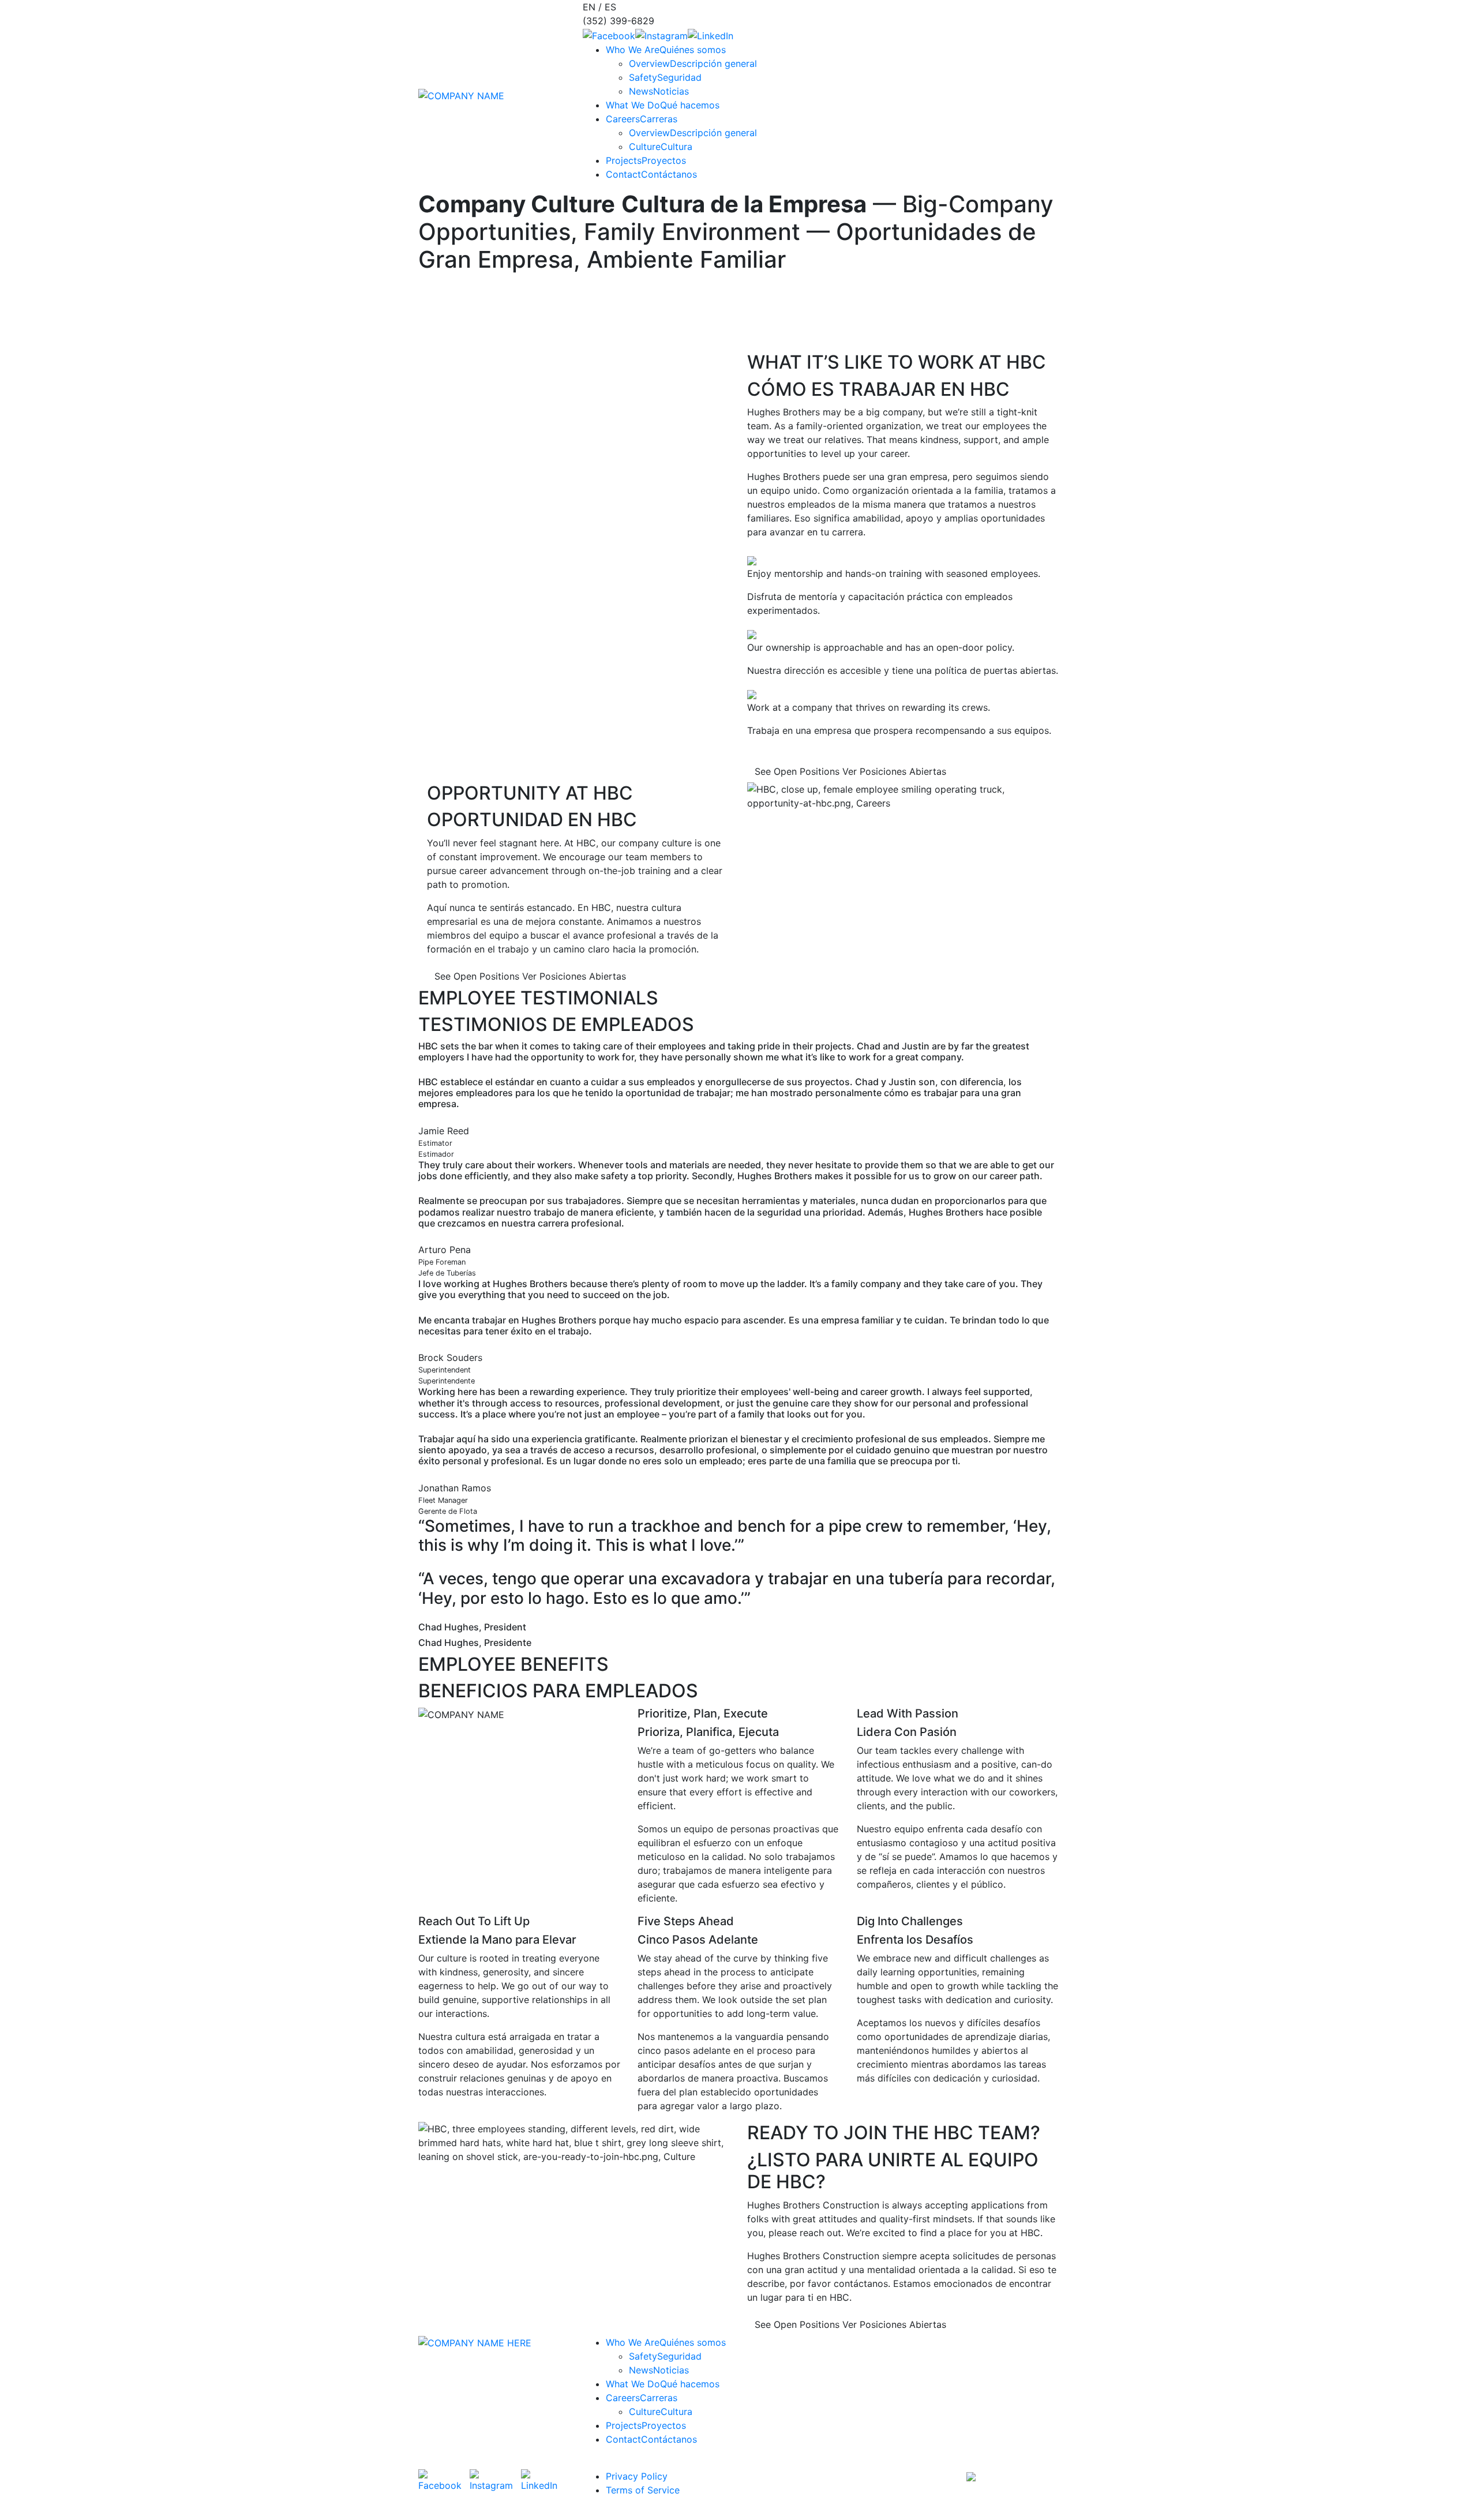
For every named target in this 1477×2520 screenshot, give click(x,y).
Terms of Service (643, 2490)
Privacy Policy (637, 2476)
